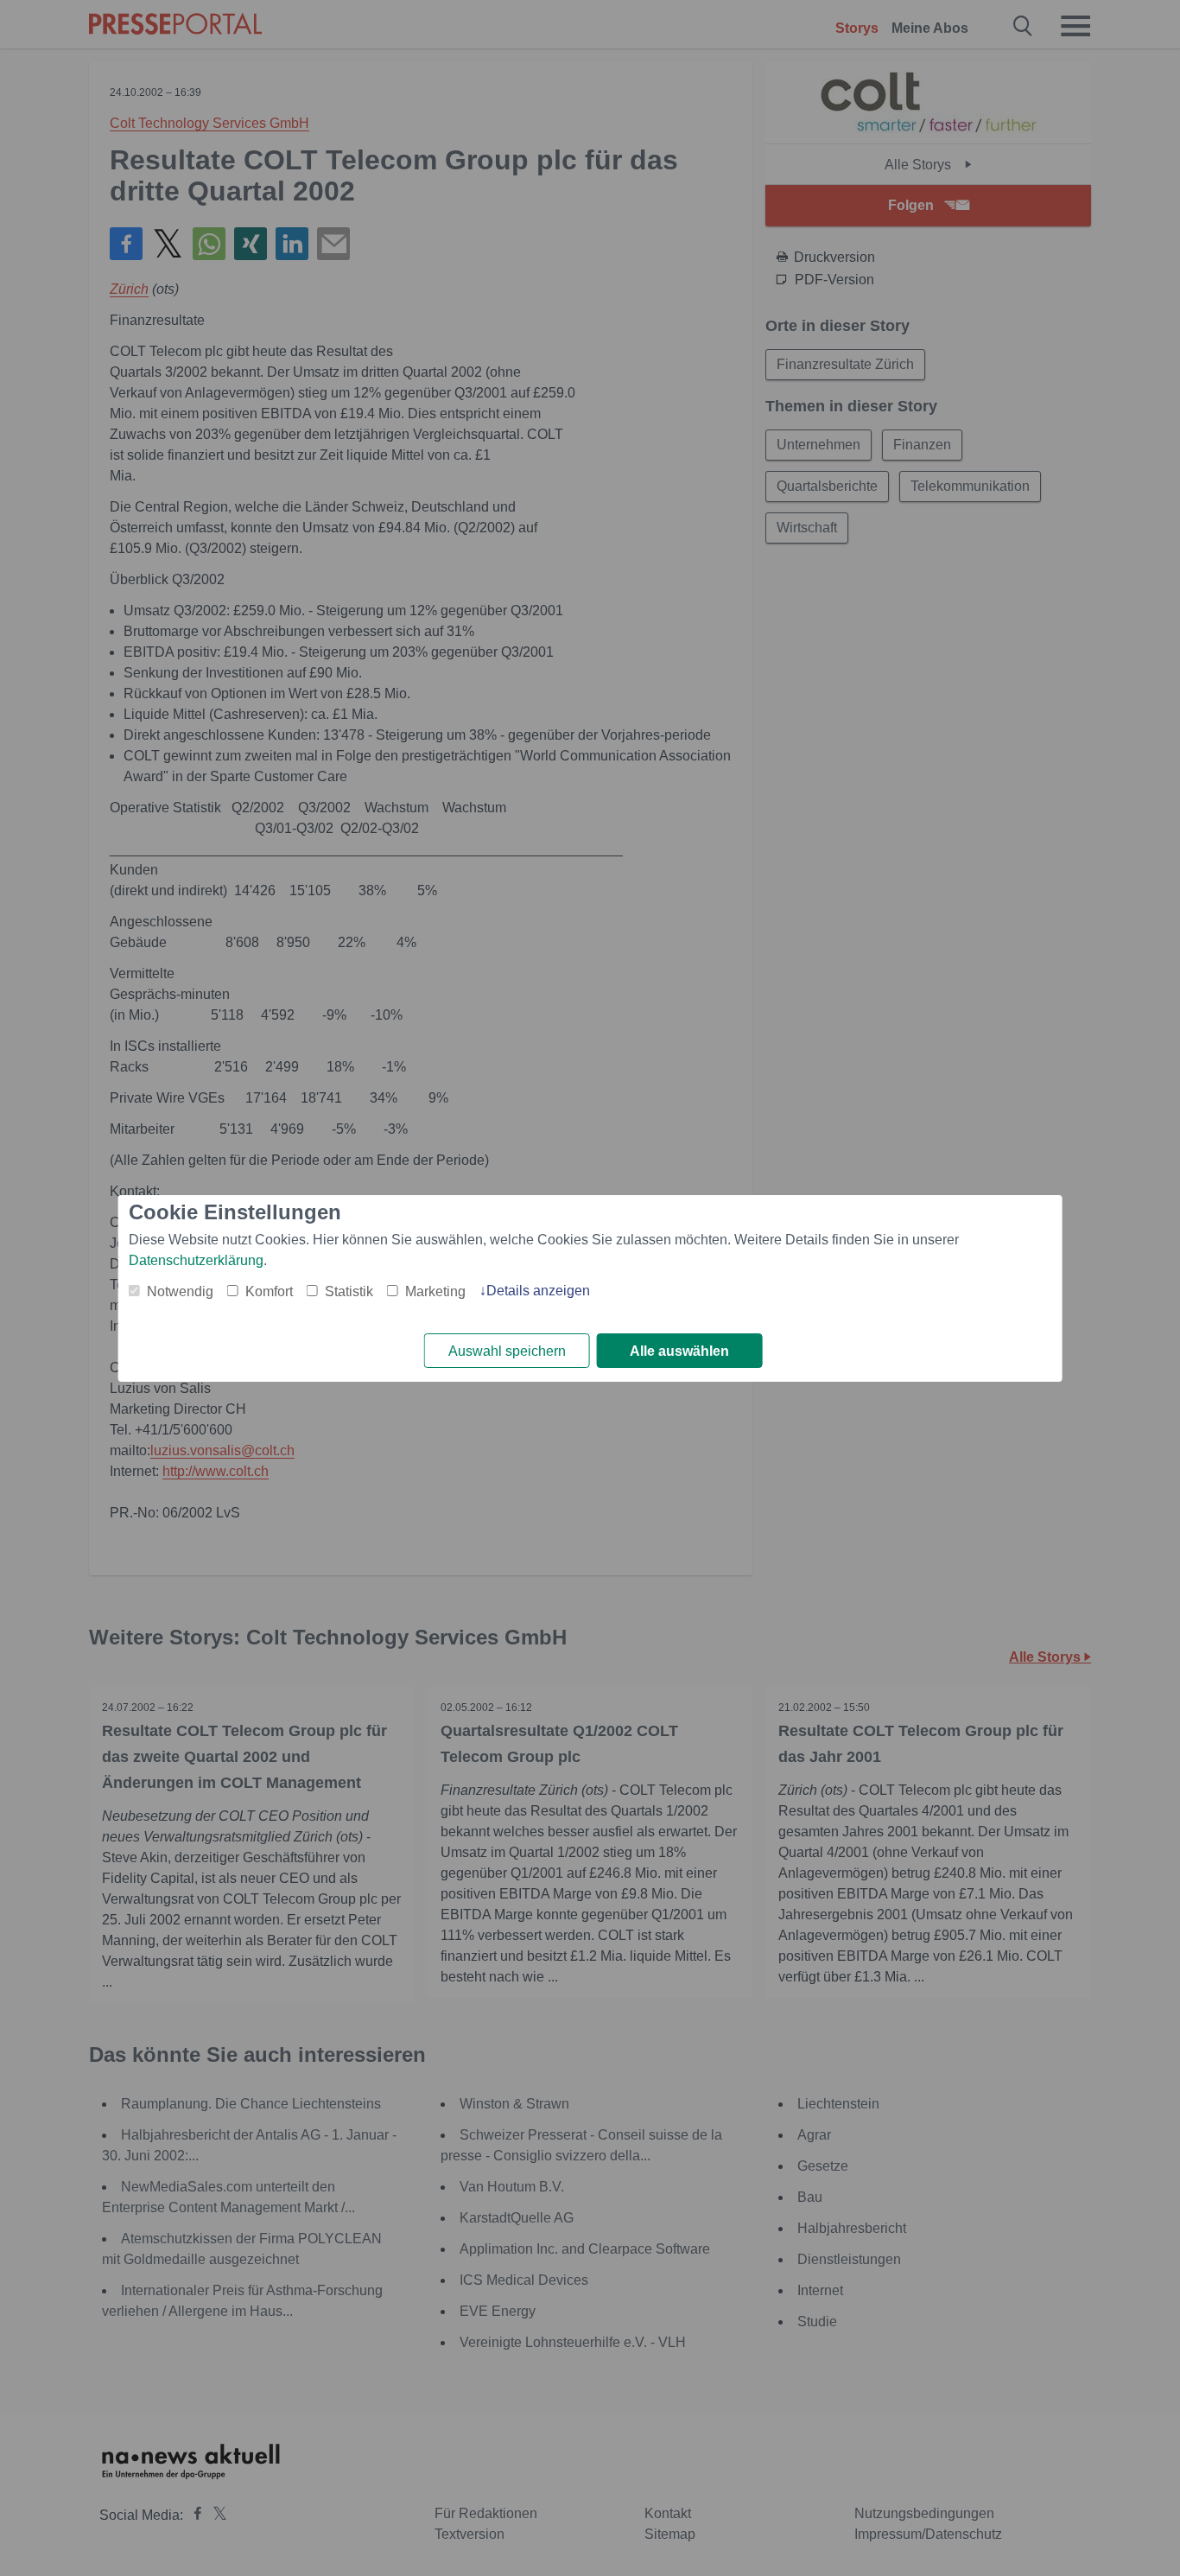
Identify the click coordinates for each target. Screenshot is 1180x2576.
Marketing (435, 1291)
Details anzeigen (538, 1291)
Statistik (349, 1291)
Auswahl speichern (507, 1351)
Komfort (269, 1291)
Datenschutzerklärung (196, 1260)
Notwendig (180, 1291)
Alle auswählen (679, 1351)
